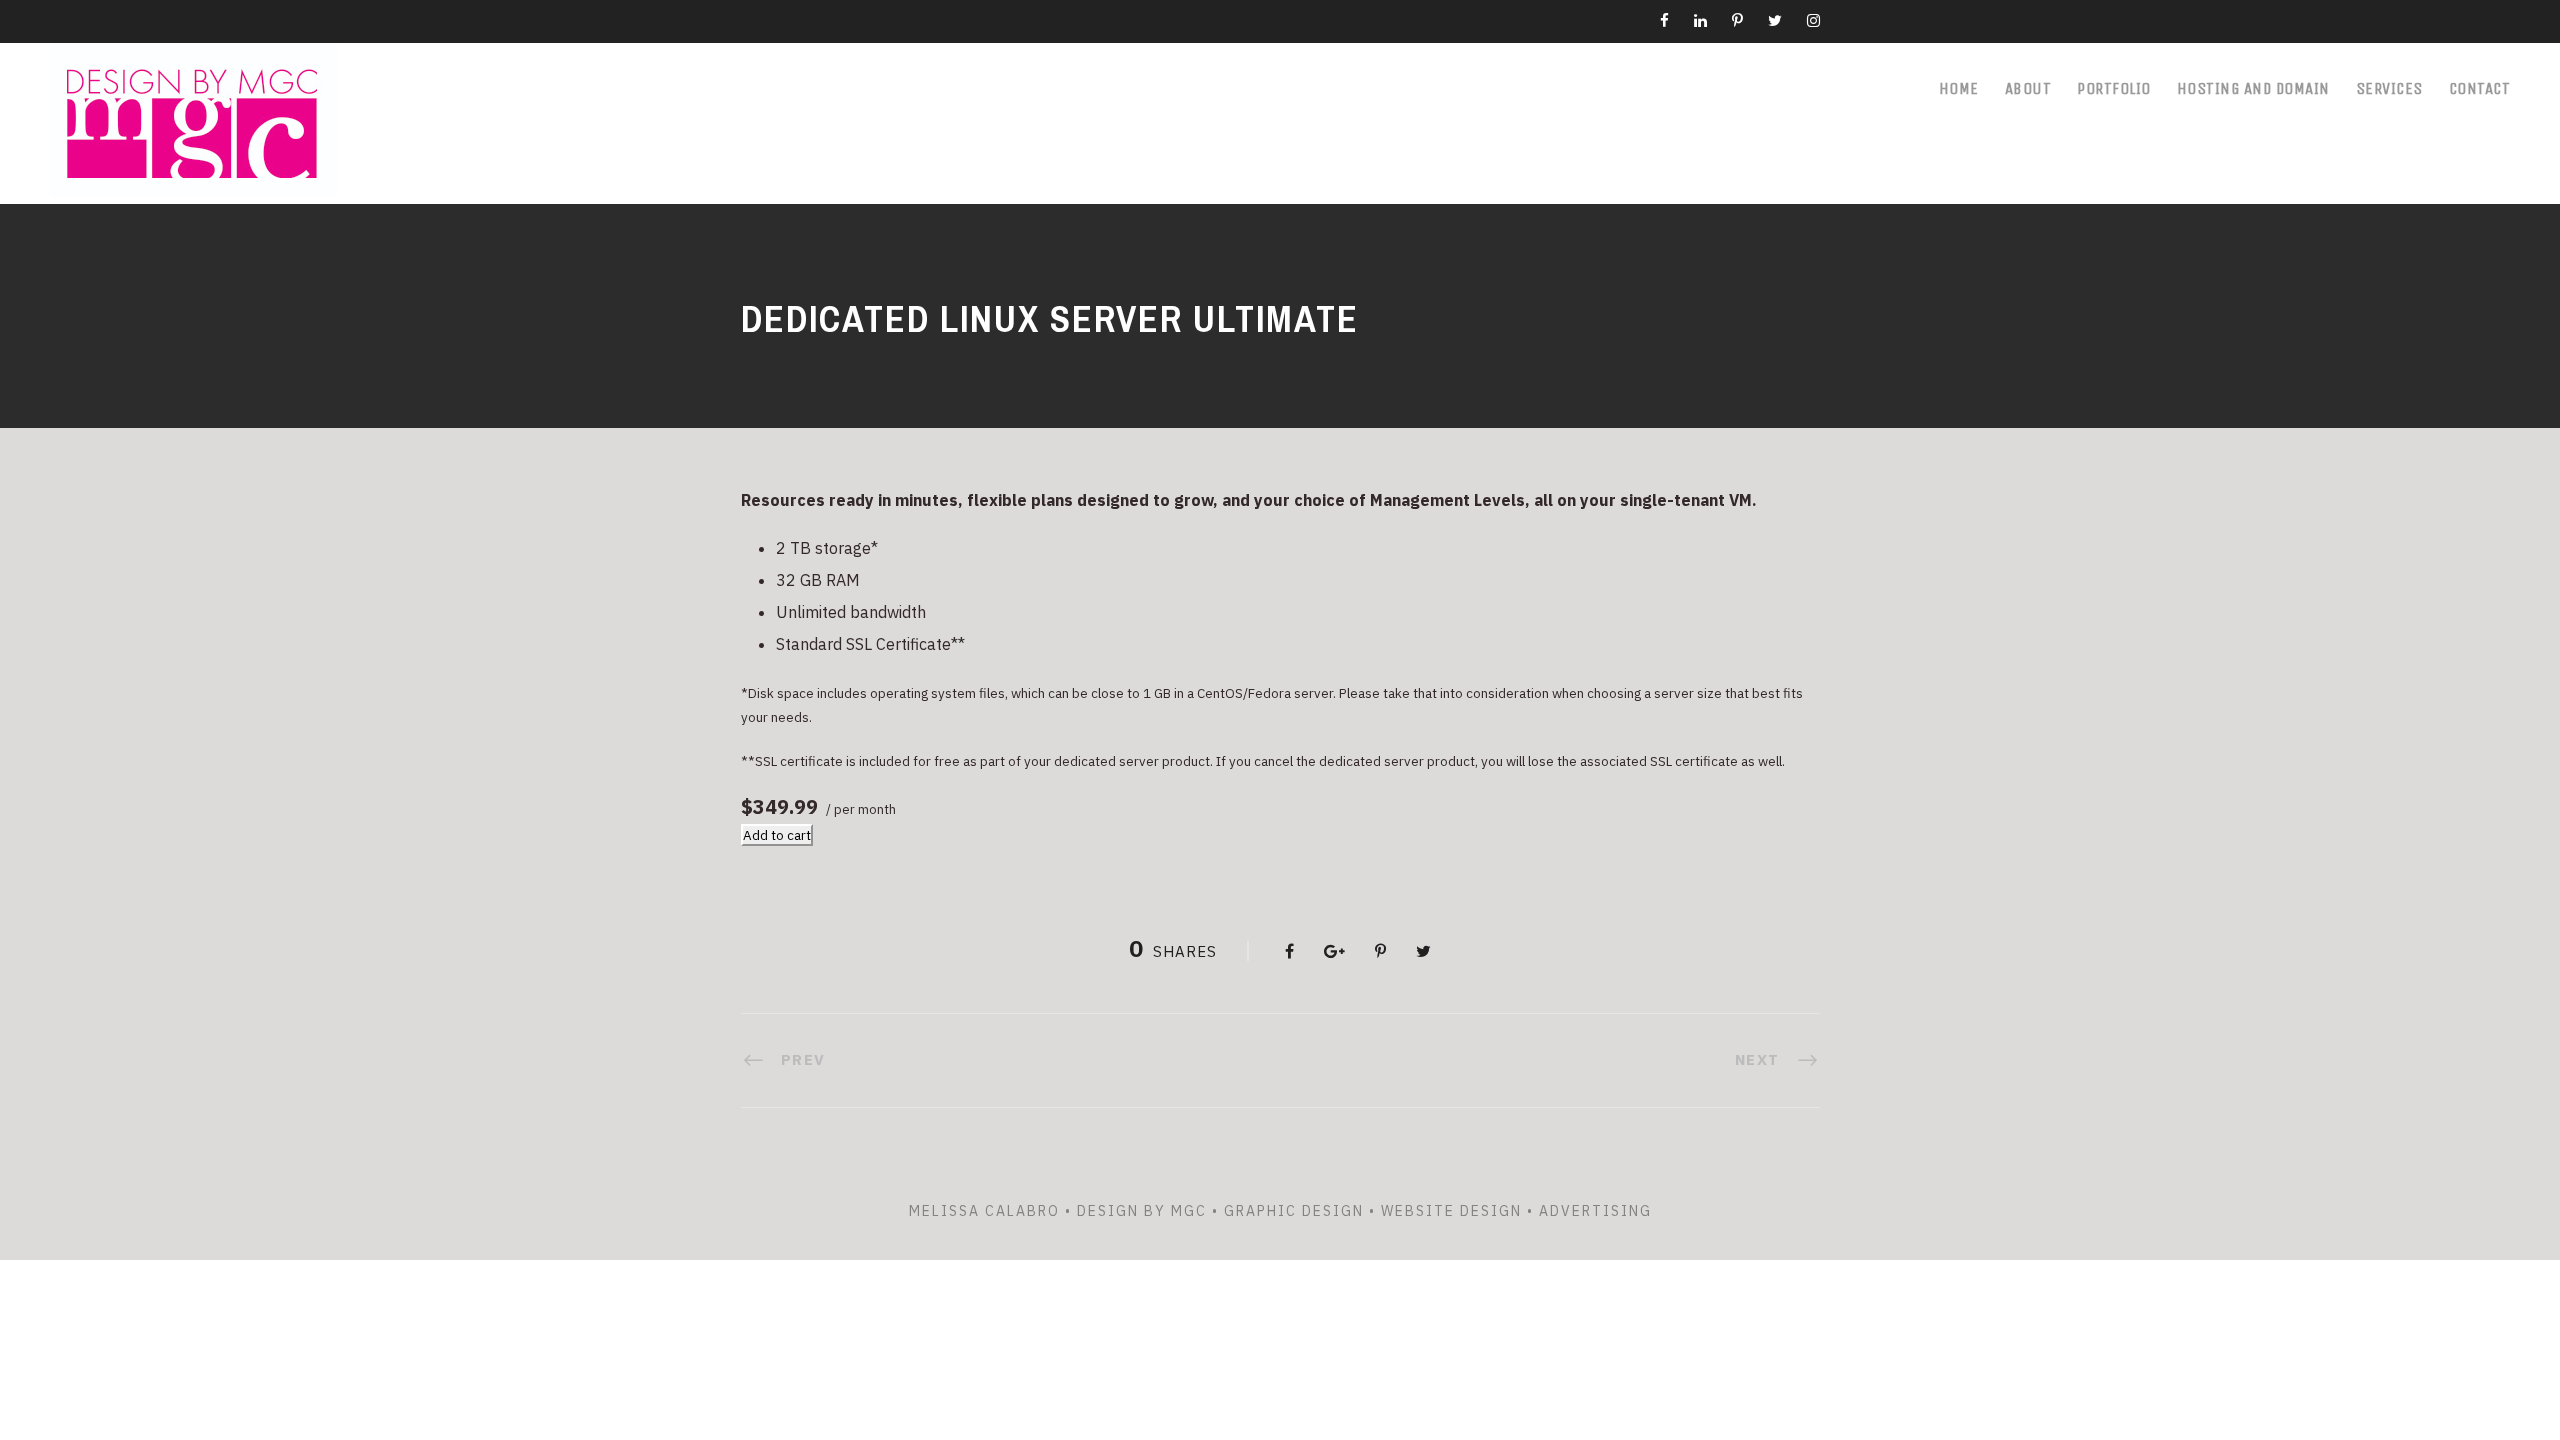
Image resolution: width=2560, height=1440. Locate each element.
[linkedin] (1700, 20)
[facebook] (1664, 20)
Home (1959, 88)
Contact (2480, 88)
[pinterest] (1737, 20)
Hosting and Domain (2253, 88)
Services (2389, 88)
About (2028, 88)
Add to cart (777, 835)
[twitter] (1775, 20)
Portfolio (2114, 88)
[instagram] (1813, 20)
